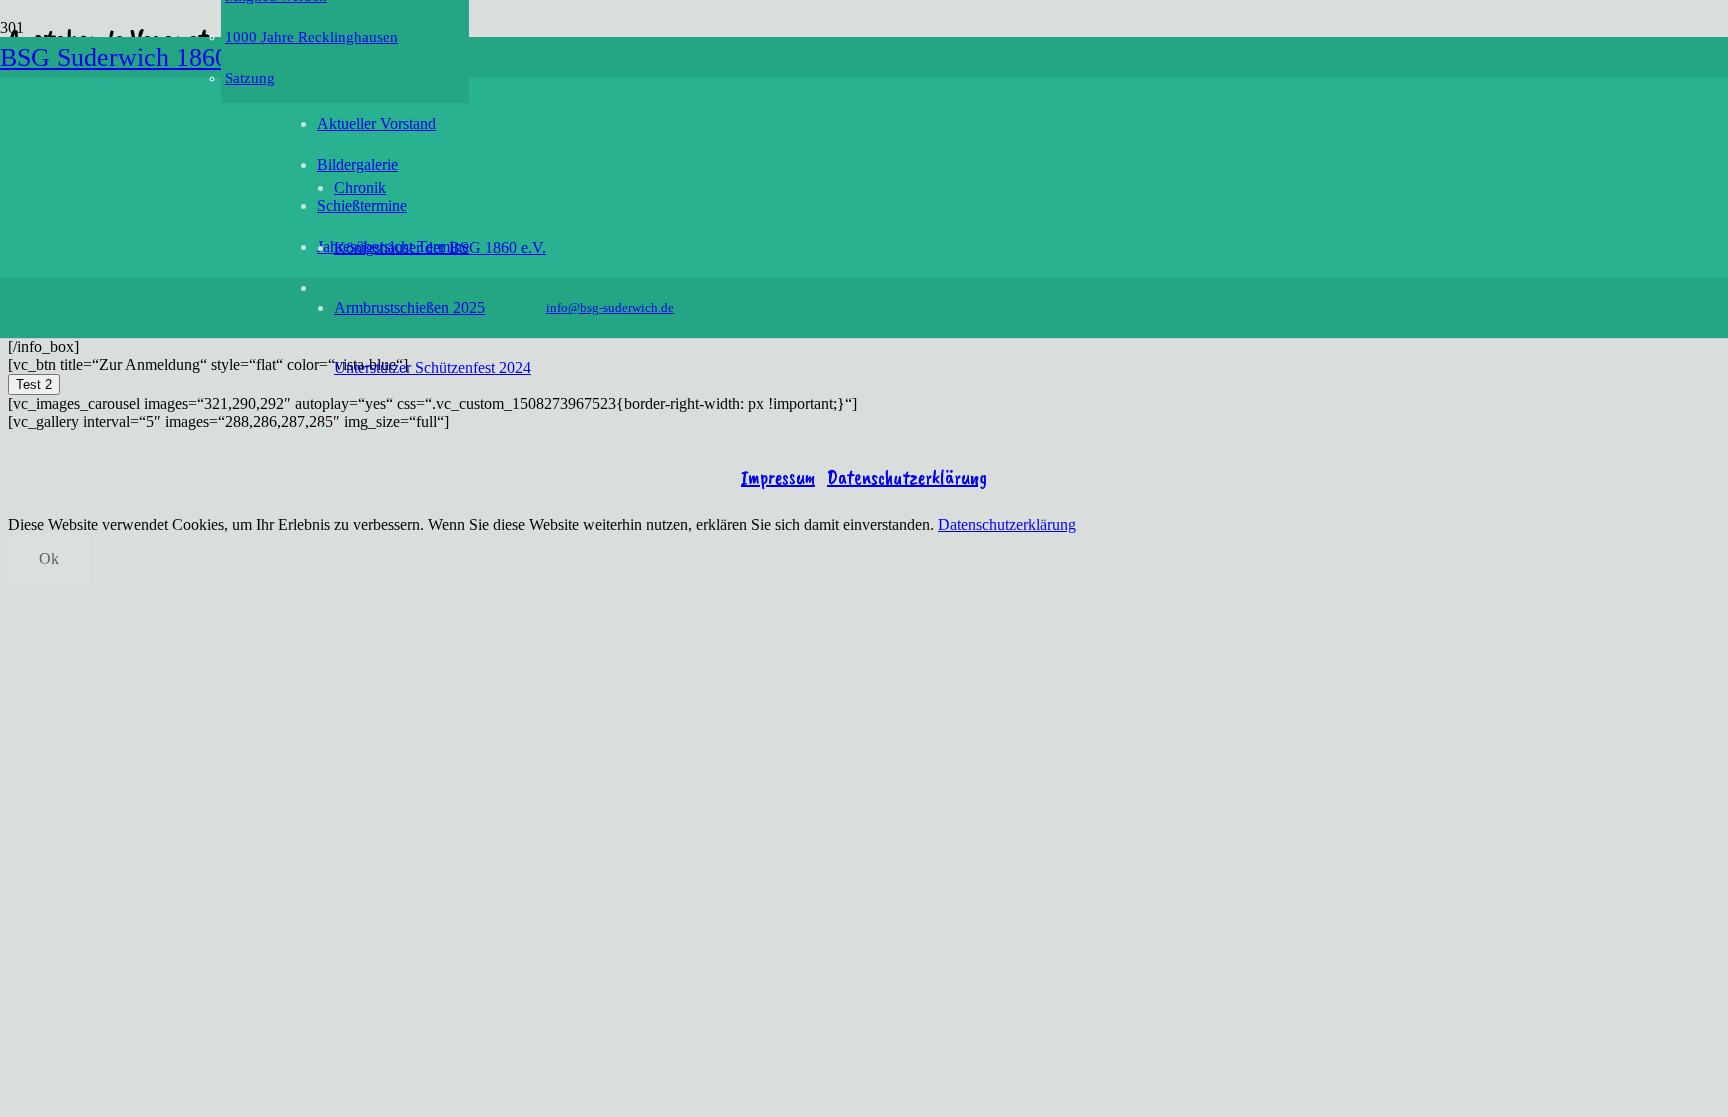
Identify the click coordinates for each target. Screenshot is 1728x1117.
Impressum (778, 477)
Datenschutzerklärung (907, 477)
